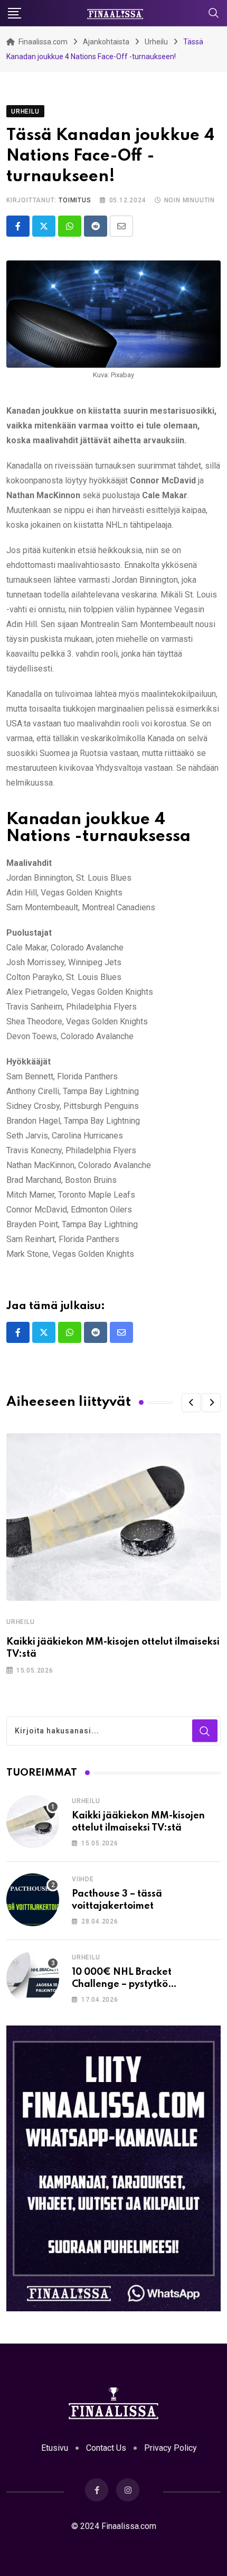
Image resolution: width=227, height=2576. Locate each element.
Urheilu (21, 1622)
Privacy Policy (171, 2448)
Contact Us (106, 2448)
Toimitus (75, 200)
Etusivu (55, 2448)
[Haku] (214, 12)
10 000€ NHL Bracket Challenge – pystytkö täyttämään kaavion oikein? (137, 1984)
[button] (191, 1403)
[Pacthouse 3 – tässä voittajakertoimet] (33, 1900)
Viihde (83, 1879)
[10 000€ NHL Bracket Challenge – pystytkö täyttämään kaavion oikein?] (33, 1978)
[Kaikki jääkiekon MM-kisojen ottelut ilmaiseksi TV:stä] (33, 1822)
